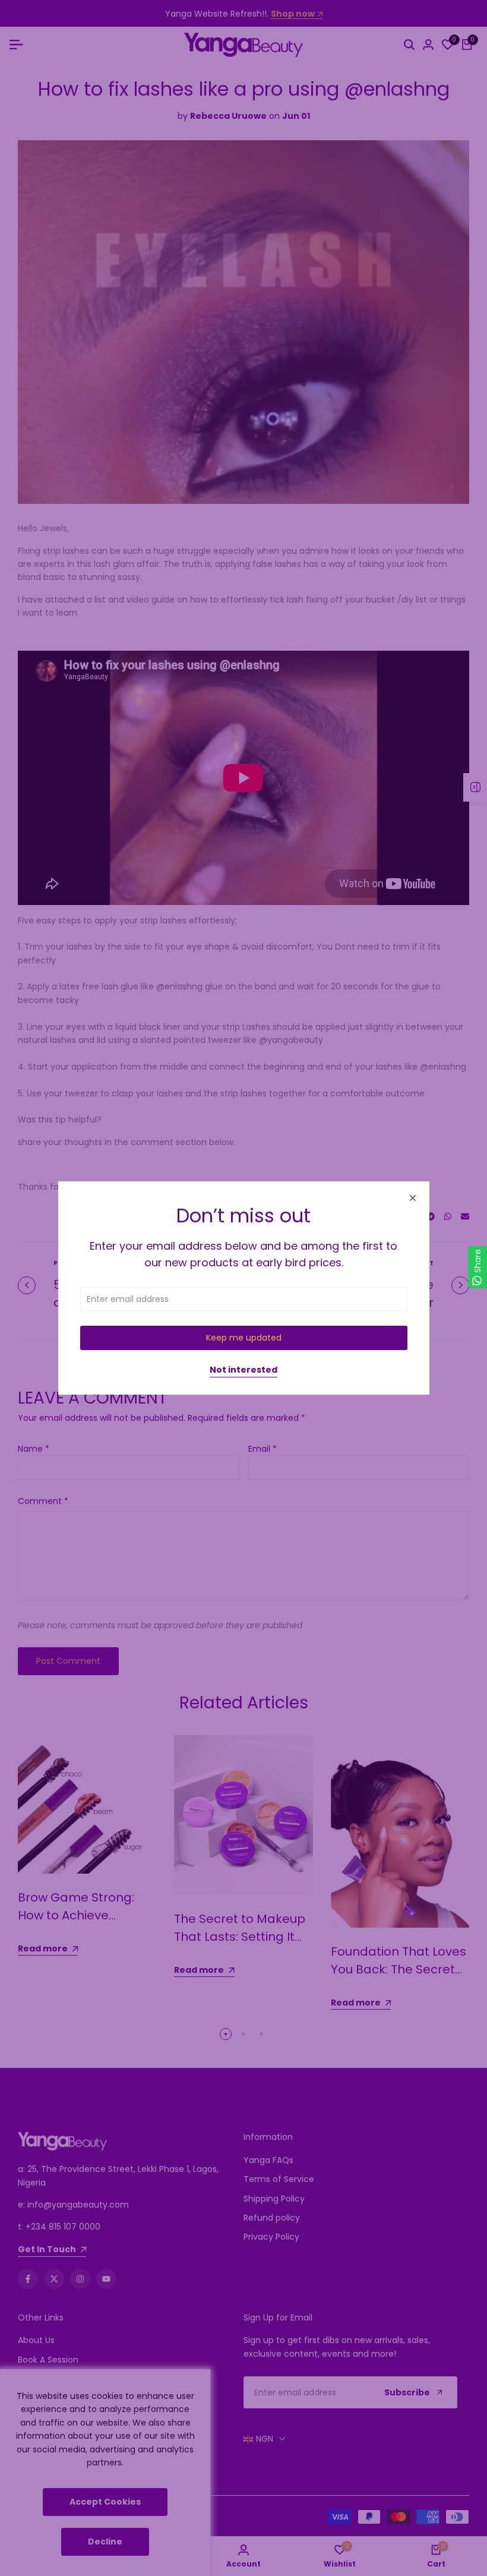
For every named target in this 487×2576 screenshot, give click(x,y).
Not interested (243, 1370)
